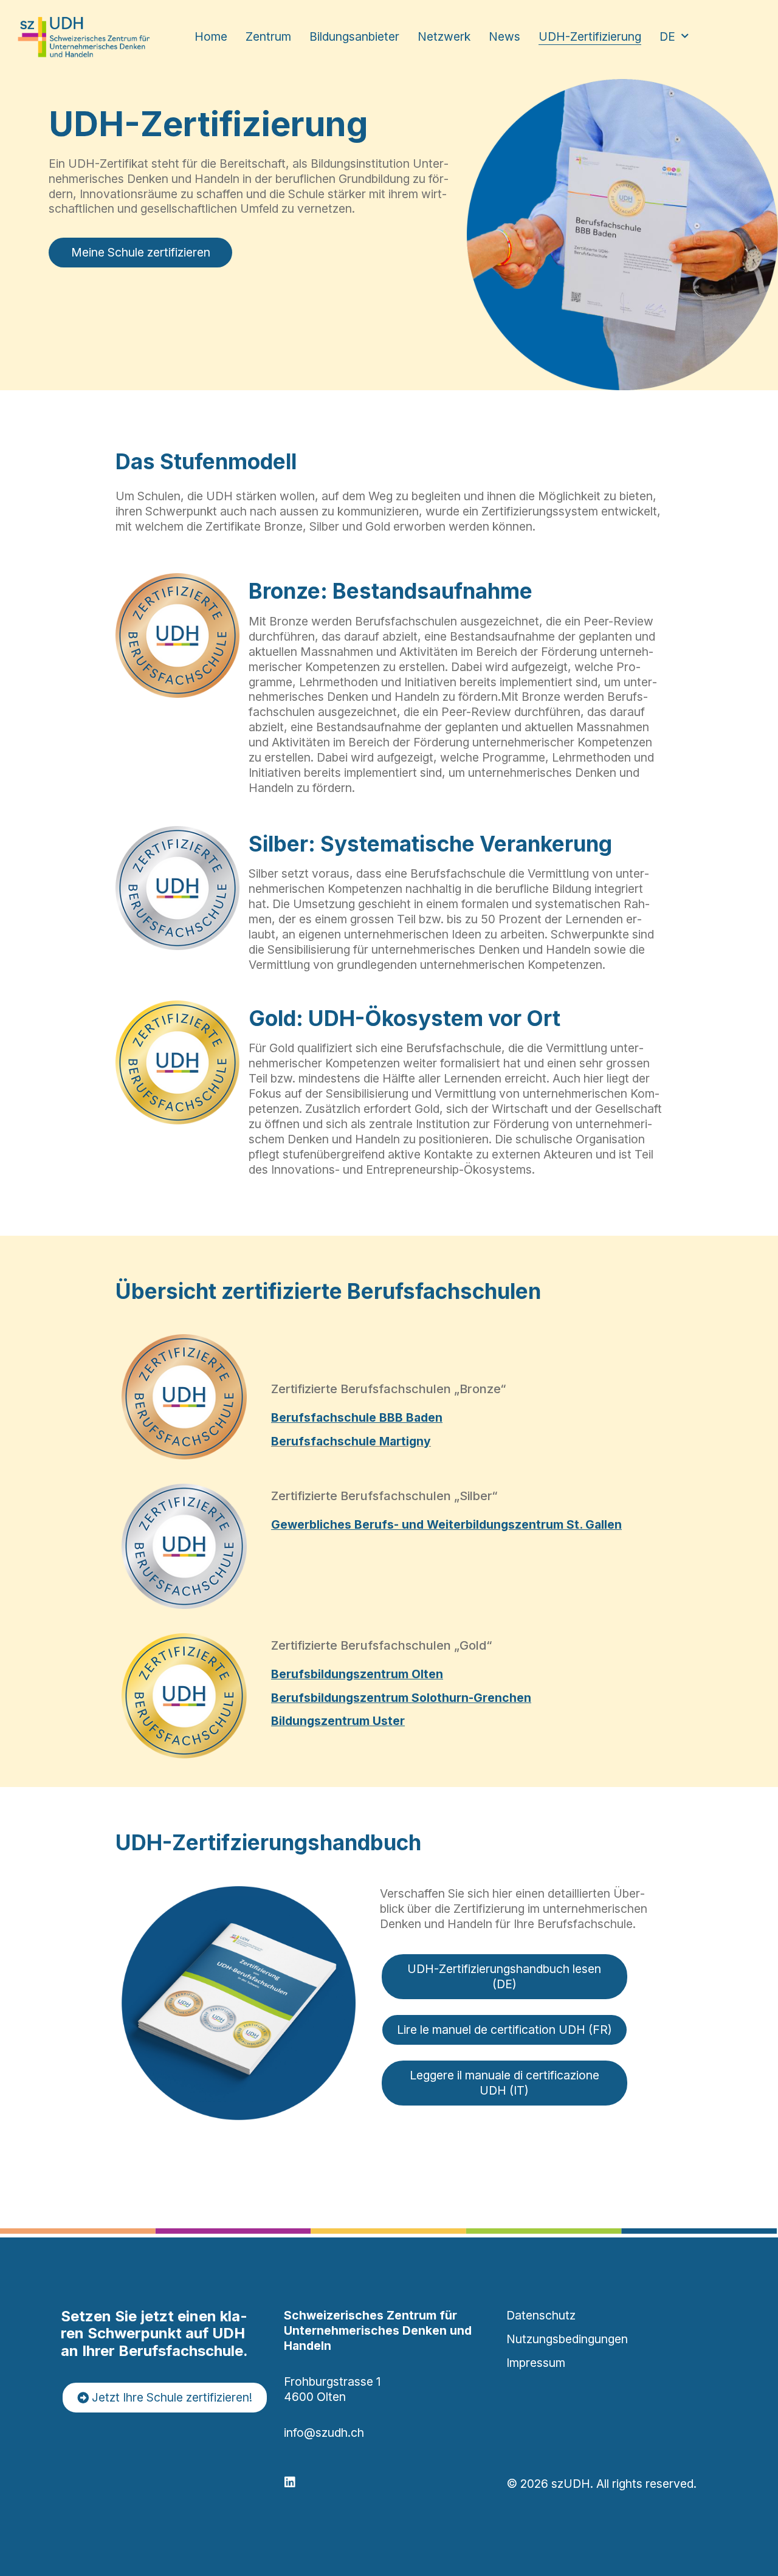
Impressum (536, 2363)
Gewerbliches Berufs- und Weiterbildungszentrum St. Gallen (446, 1524)
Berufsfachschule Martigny (351, 1441)
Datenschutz (541, 2315)
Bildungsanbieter (354, 36)
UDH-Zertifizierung (590, 36)
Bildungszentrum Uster (338, 1721)
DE (667, 36)
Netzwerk (444, 36)
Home (211, 36)
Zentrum (268, 36)
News (504, 36)
